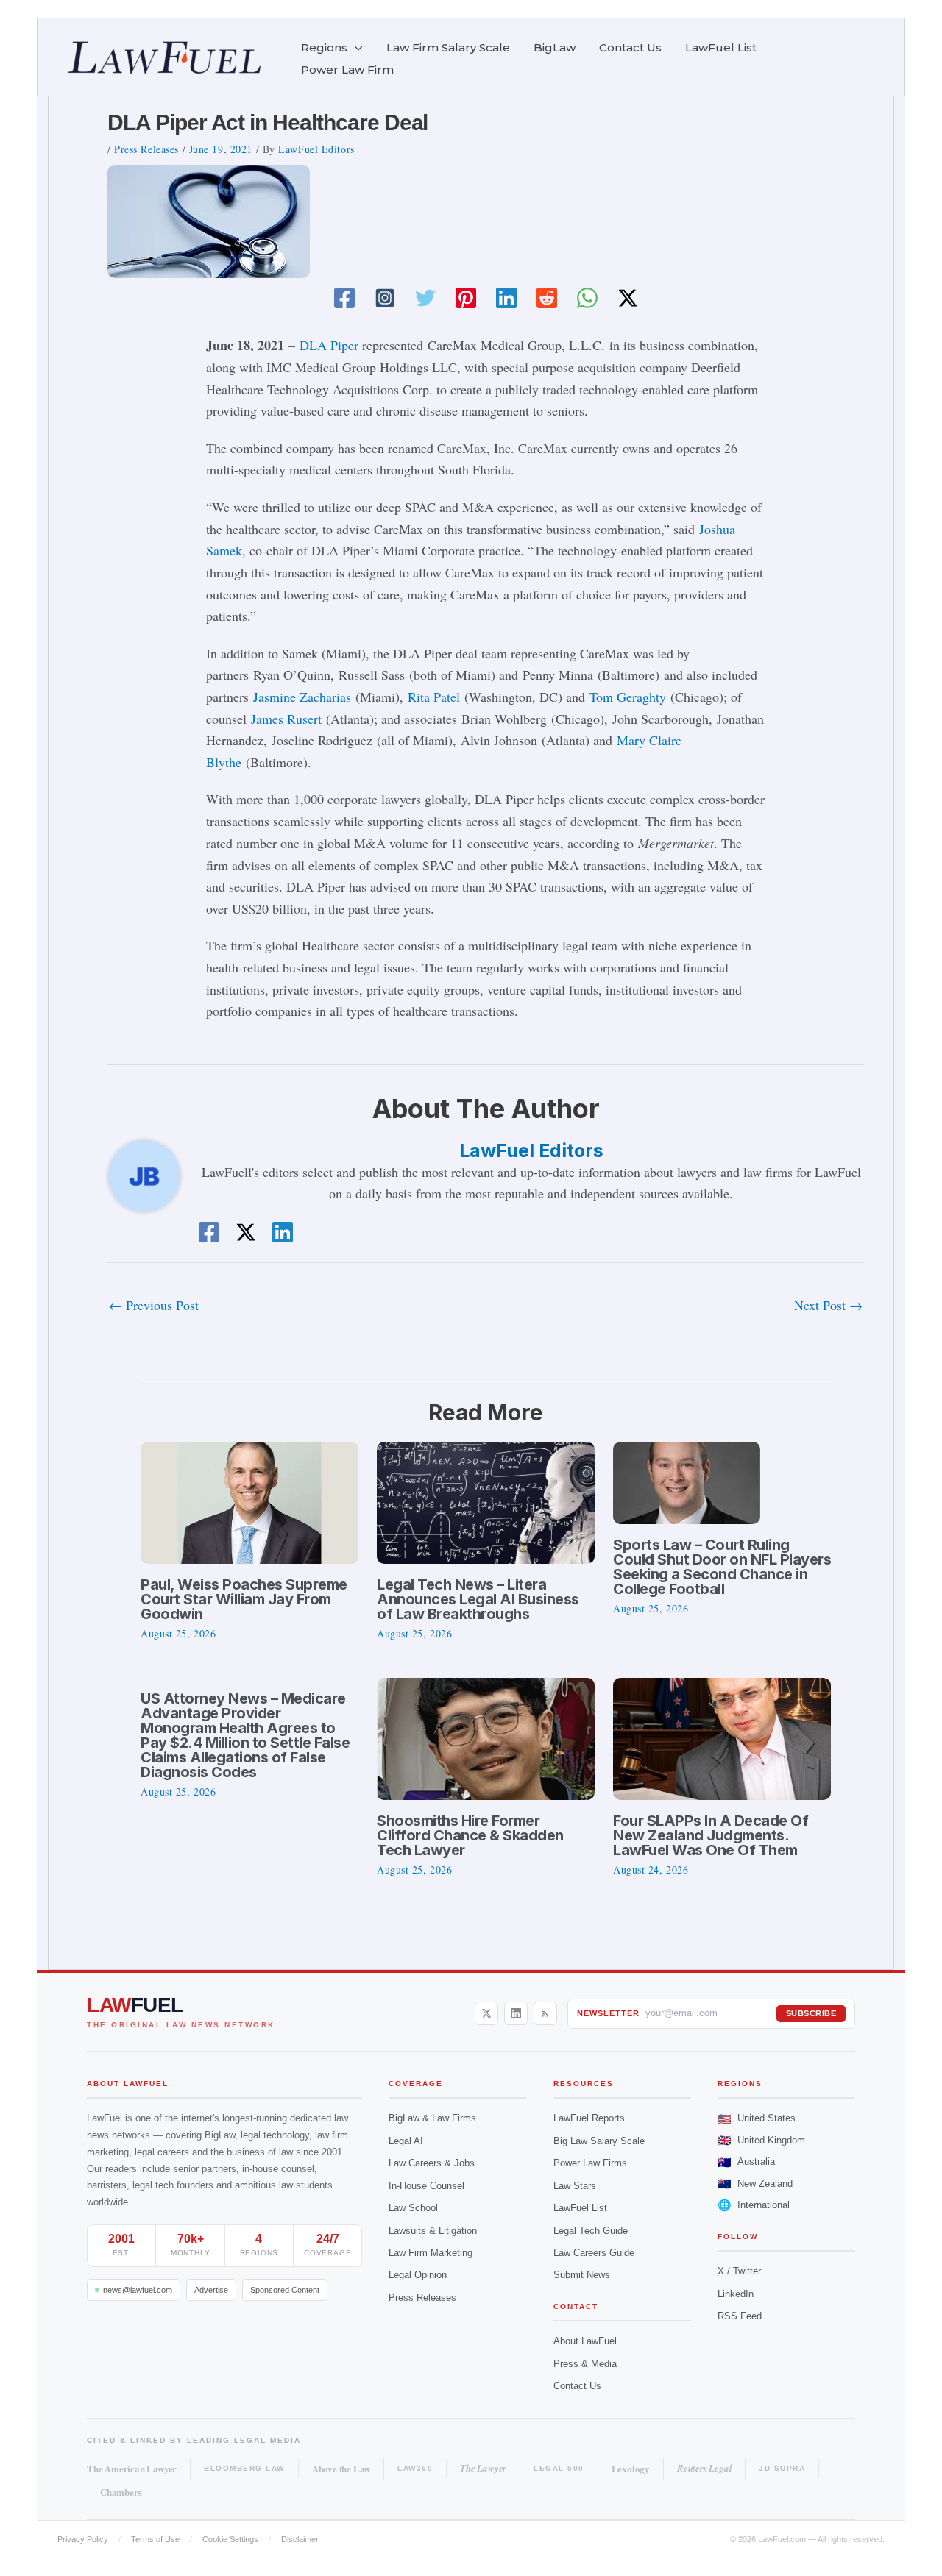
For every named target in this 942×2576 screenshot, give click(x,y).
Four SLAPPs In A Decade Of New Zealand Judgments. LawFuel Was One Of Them (711, 1835)
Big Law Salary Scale (599, 2141)
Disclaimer (300, 2539)
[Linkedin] (506, 298)
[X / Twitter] (486, 2013)
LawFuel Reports (589, 2118)
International (754, 2205)
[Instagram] (385, 298)
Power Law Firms (590, 2163)
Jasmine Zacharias (302, 697)
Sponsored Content (285, 2290)
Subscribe (811, 2013)
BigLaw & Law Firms (432, 2118)
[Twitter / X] (628, 298)
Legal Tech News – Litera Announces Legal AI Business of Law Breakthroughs (478, 1599)
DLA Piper (329, 345)
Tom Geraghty (628, 697)
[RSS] (545, 2013)
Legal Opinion (418, 2275)
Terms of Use (155, 2539)
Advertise (211, 2290)
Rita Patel (434, 697)
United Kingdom (761, 2140)
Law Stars (575, 2186)
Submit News (582, 2275)
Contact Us (577, 2386)
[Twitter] (425, 298)
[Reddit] (547, 298)
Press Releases (146, 149)
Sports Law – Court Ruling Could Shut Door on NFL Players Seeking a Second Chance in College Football (722, 1567)
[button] (355, 48)
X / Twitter (739, 2271)
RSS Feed (740, 2316)
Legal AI (406, 2141)
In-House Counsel (426, 2186)
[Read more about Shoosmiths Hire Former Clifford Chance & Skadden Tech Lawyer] (486, 1737)
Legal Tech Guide (591, 2231)
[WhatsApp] (587, 298)
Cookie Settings (230, 2539)
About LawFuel (585, 2341)
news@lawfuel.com (138, 2290)
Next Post (828, 1305)
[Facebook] (344, 298)
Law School (413, 2208)
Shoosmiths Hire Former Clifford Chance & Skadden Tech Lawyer (470, 1835)
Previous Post (154, 1305)
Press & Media (585, 2364)
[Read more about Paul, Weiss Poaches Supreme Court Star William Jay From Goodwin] (249, 1501)
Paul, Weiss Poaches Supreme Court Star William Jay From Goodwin (244, 1599)
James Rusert (286, 719)
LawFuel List (580, 2208)
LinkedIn (736, 2294)
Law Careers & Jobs (432, 2163)
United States (757, 2119)
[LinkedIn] (516, 2013)
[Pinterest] (466, 298)
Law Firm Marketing (431, 2253)
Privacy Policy (83, 2539)
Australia (746, 2162)
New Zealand (755, 2184)
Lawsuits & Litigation (433, 2231)
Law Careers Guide (594, 2253)
